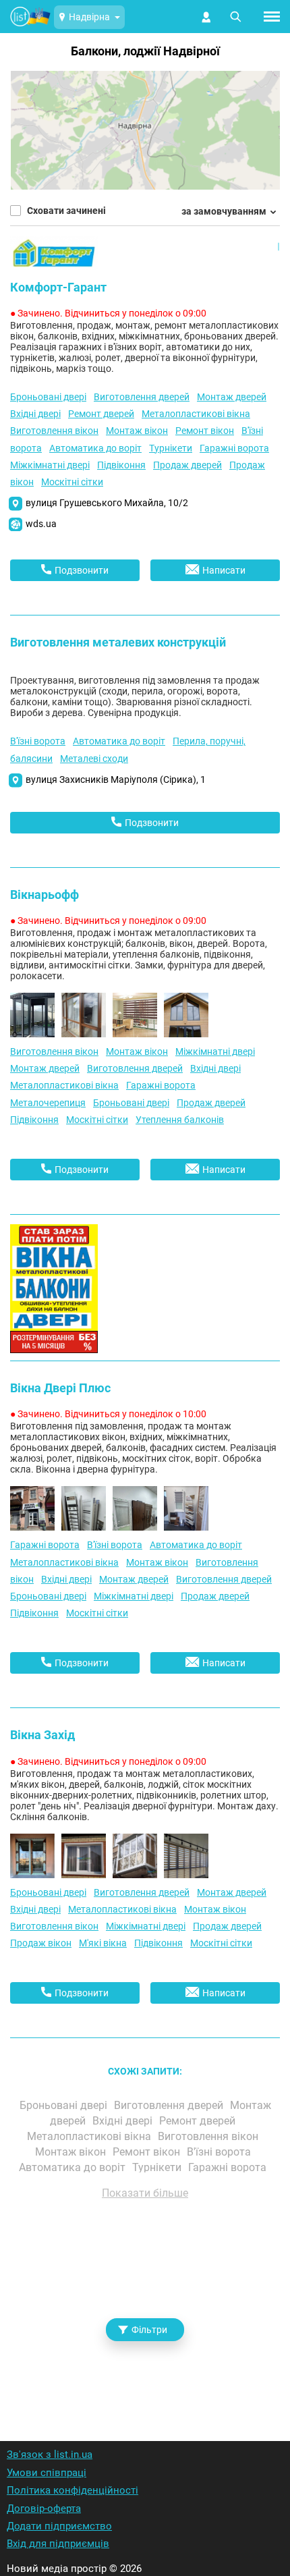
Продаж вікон (41, 1943)
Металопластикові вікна (196, 414)
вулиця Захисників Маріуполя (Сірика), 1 (116, 779)
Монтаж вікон (137, 431)
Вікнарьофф (45, 895)
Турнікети (171, 448)
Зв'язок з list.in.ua (50, 2455)
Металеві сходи (94, 759)
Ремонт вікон (205, 431)
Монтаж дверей (232, 397)
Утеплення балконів (180, 1120)
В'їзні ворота (38, 741)
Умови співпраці (47, 2473)
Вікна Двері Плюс (60, 1388)
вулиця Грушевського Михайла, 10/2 (107, 503)
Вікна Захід (42, 1735)
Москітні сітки (72, 482)
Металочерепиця (48, 1103)
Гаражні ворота (234, 448)
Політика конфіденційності (72, 2490)
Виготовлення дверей (142, 397)
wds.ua (41, 524)
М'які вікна (103, 1943)
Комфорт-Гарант (58, 287)
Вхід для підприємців (58, 2544)
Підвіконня (121, 465)
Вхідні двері (35, 414)
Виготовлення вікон (54, 431)
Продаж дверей (187, 465)
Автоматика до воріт (95, 448)
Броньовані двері (48, 397)
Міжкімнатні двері (50, 465)
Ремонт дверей (101, 414)
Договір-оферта (44, 2509)
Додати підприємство (59, 2526)
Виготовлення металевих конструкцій (118, 642)
